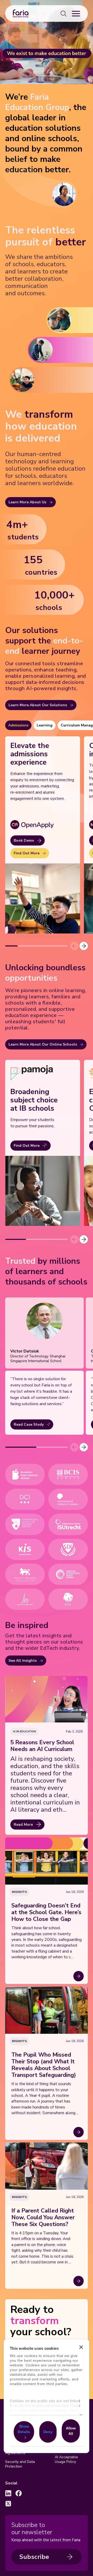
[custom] (8, 2493)
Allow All (71, 2431)
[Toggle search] (64, 13)
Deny (48, 2431)
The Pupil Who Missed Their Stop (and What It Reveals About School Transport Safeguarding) (44, 2065)
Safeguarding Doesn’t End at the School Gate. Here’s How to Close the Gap (46, 1912)
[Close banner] (81, 2347)
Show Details (24, 2429)
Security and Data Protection (20, 2464)
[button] (84, 946)
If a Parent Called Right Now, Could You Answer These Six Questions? (43, 2217)
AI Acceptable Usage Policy (66, 2460)
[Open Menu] (76, 13)
